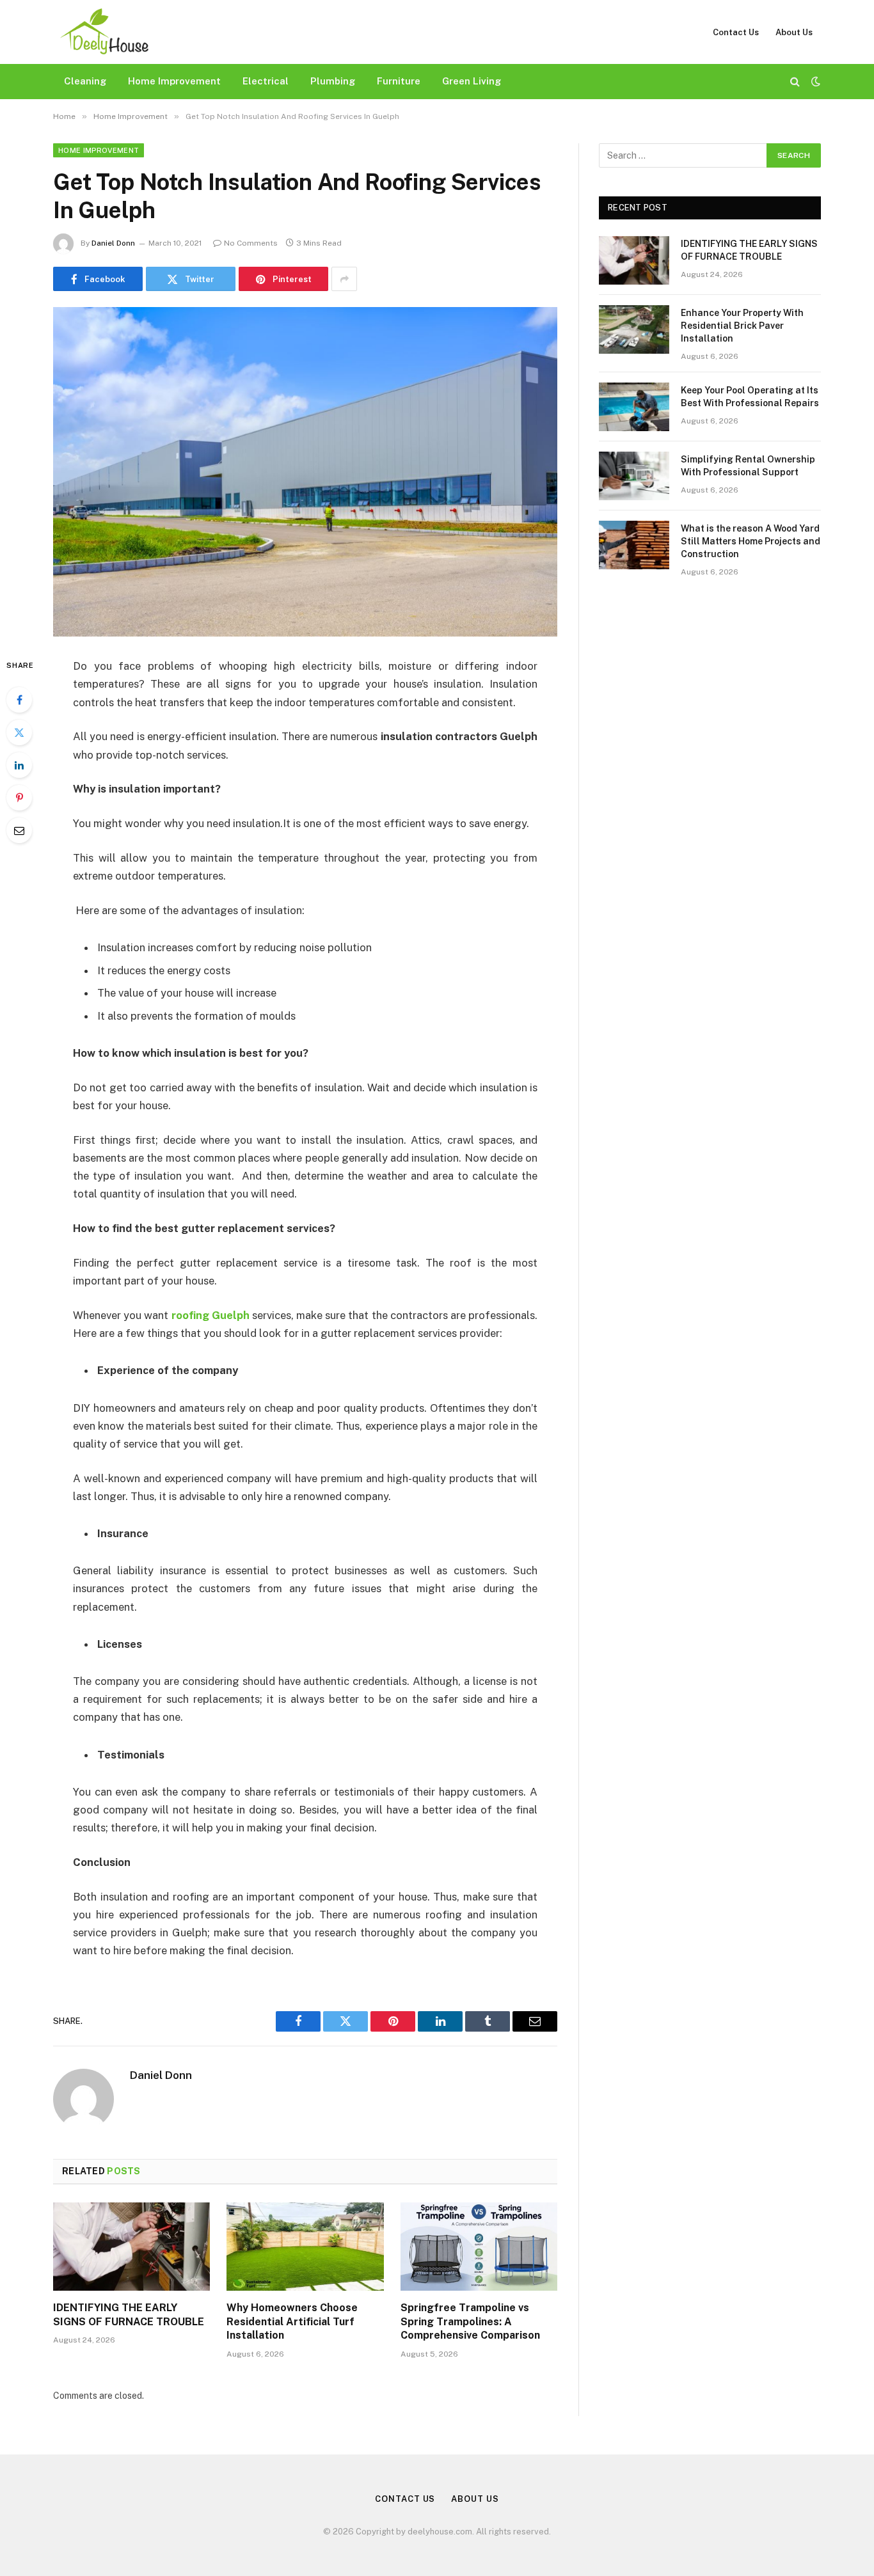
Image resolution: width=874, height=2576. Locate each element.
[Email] (19, 830)
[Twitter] (19, 732)
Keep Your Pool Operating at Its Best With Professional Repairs (750, 397)
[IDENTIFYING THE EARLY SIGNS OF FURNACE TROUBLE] (131, 2247)
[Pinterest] (19, 798)
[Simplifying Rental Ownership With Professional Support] (634, 476)
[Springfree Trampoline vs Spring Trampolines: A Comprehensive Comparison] (479, 2247)
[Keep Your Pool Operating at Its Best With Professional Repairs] (634, 407)
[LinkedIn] (19, 765)
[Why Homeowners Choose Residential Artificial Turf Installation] (305, 2247)
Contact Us (736, 32)
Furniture (399, 81)
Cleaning (85, 81)
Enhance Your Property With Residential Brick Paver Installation (742, 326)
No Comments (251, 243)
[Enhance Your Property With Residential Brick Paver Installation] (634, 329)
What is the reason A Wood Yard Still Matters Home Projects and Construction (751, 541)
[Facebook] (19, 700)
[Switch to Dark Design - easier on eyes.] (814, 81)
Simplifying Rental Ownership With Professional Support (748, 466)
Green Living (472, 81)
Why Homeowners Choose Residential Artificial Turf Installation (292, 2322)
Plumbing (333, 81)
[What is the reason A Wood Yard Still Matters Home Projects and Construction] (634, 545)
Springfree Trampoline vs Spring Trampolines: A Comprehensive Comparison (470, 2322)
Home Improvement (174, 81)
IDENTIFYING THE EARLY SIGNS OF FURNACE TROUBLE (129, 2315)
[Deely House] (104, 32)
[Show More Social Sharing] (344, 279)
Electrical (266, 81)
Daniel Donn (113, 243)
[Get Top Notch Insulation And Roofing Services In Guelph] (305, 472)
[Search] (795, 82)
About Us (794, 32)
